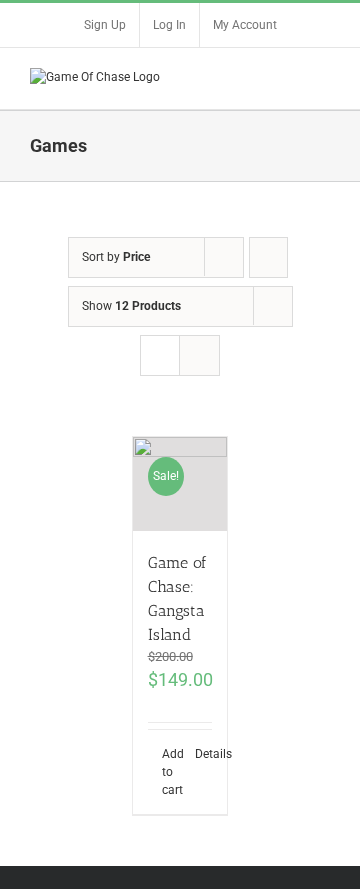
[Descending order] (268, 257)
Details (204, 754)
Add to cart (171, 772)
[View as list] (199, 355)
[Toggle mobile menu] (322, 78)
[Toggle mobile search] (286, 78)
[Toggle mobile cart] (250, 78)
